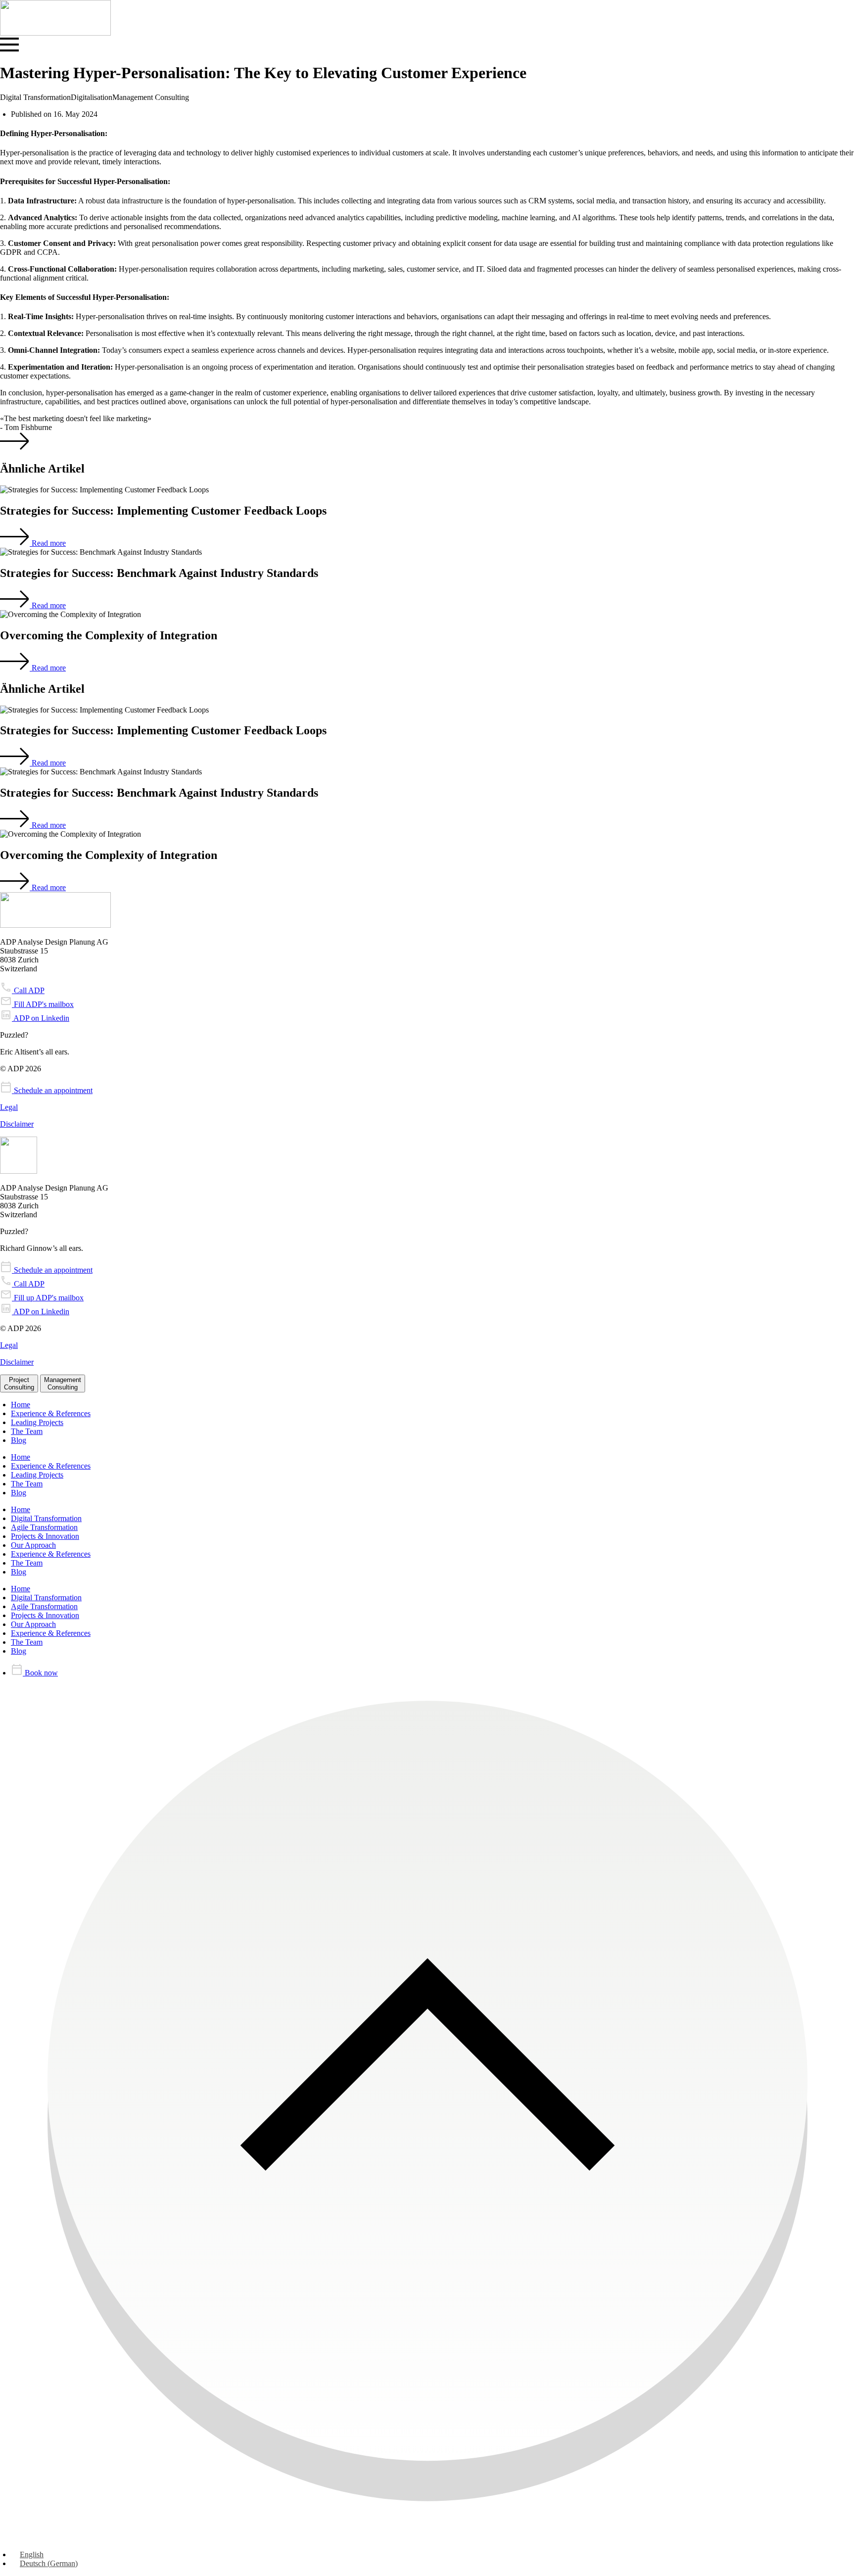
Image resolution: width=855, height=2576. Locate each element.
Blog (19, 1440)
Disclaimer (17, 1124)
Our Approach (33, 1545)
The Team (27, 1431)
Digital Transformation (46, 1518)
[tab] (19, 1383)
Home (21, 1405)
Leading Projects (37, 1422)
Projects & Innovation (45, 1536)
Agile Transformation (44, 1527)
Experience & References (51, 1413)
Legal (9, 1107)
